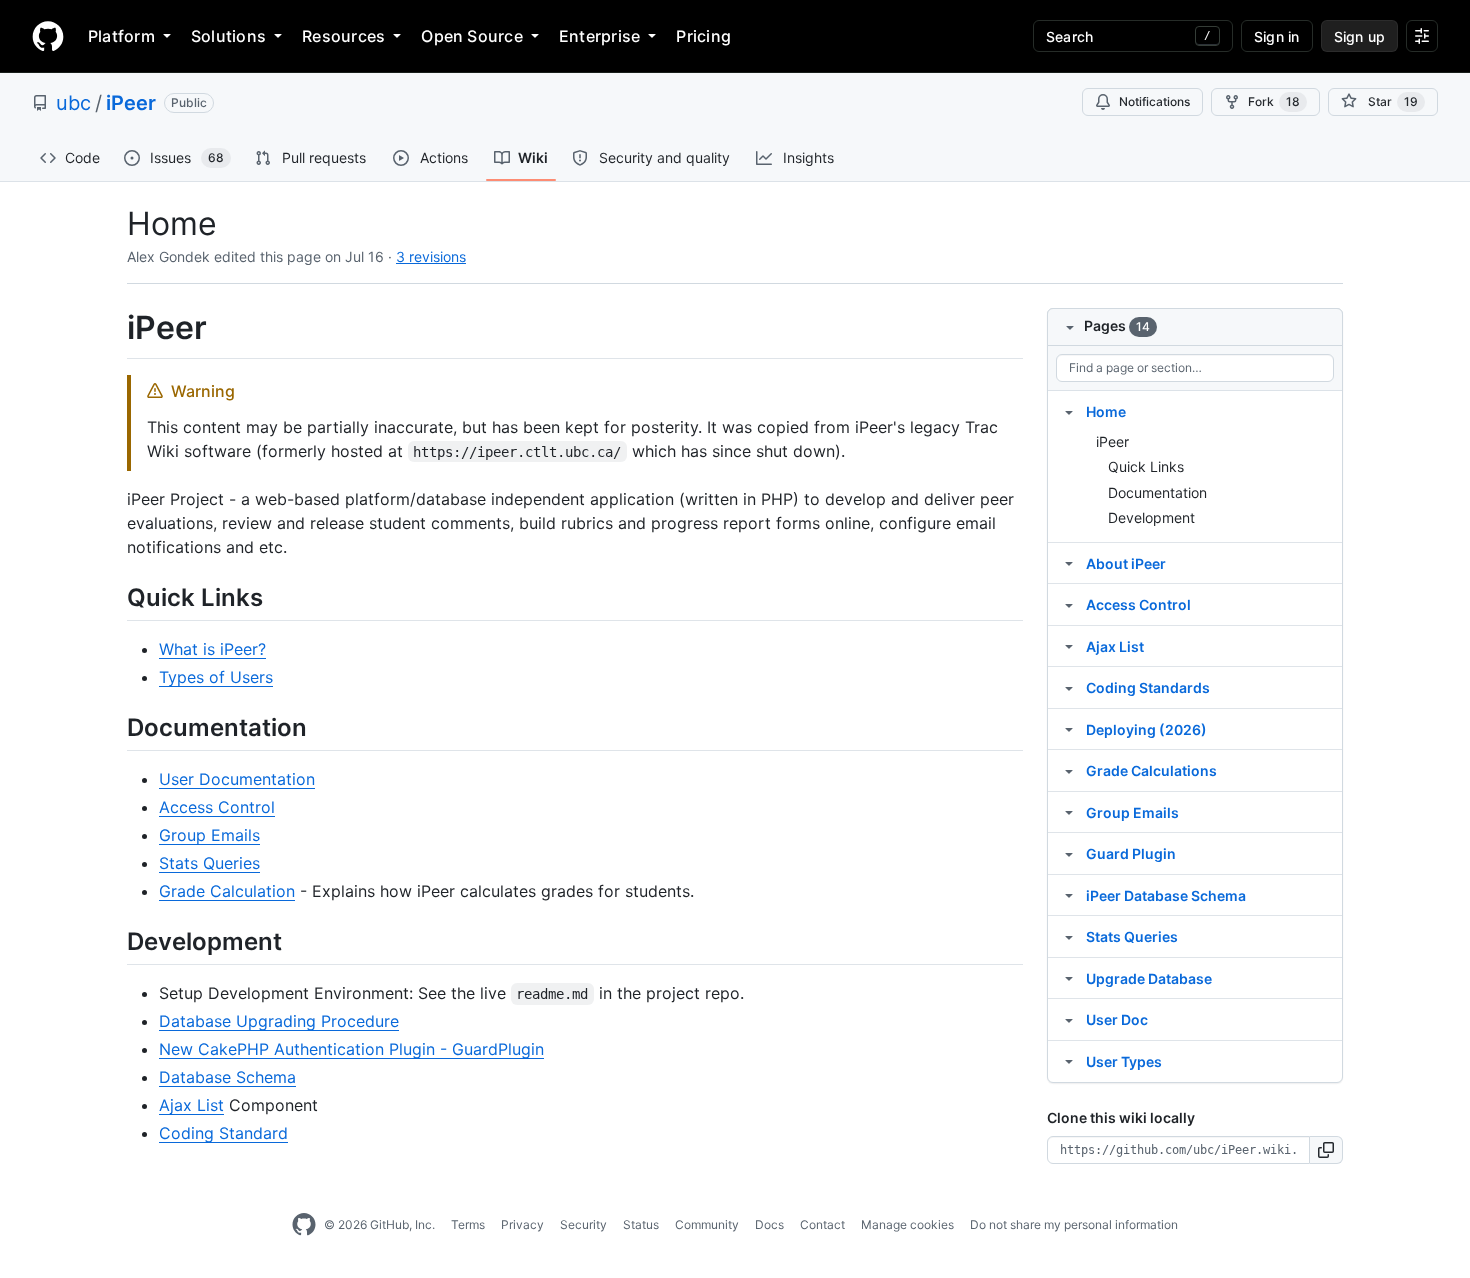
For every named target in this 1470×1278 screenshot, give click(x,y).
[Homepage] (48, 36)
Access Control (217, 807)
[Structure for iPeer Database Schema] (1069, 895)
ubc (73, 103)
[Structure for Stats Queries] (1069, 936)
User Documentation (237, 779)
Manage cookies (907, 1224)
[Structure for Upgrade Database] (1069, 978)
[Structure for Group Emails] (1069, 812)
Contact (822, 1224)
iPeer (131, 103)
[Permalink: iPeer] (113, 328)
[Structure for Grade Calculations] (1069, 770)
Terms (468, 1224)
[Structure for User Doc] (1069, 1019)
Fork (1274, 101)
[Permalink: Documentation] (113, 727)
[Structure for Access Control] (1069, 604)
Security (583, 1224)
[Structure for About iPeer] (1069, 563)
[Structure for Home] (1069, 411)
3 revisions (431, 256)
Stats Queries (209, 863)
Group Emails (209, 835)
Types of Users (216, 677)
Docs (769, 1224)
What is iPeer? (212, 649)
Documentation (1157, 492)
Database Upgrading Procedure (279, 1021)
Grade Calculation (227, 891)
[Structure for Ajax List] (1069, 646)
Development (1151, 517)
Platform (121, 36)
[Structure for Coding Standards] (1069, 687)
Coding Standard (223, 1133)
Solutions (228, 36)
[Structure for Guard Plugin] (1069, 853)
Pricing (703, 36)
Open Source (472, 36)
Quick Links (1146, 466)
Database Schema (227, 1077)
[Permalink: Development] (113, 941)
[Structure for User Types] (1069, 1061)
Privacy (522, 1224)
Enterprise (599, 36)
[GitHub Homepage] (304, 1225)
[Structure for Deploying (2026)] (1069, 729)
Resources (343, 36)
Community (707, 1224)
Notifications (1154, 101)
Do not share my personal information (1074, 1224)
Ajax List (191, 1105)
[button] (1326, 1150)
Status (641, 1224)
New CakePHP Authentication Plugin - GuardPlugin (351, 1049)
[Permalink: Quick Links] (113, 597)
